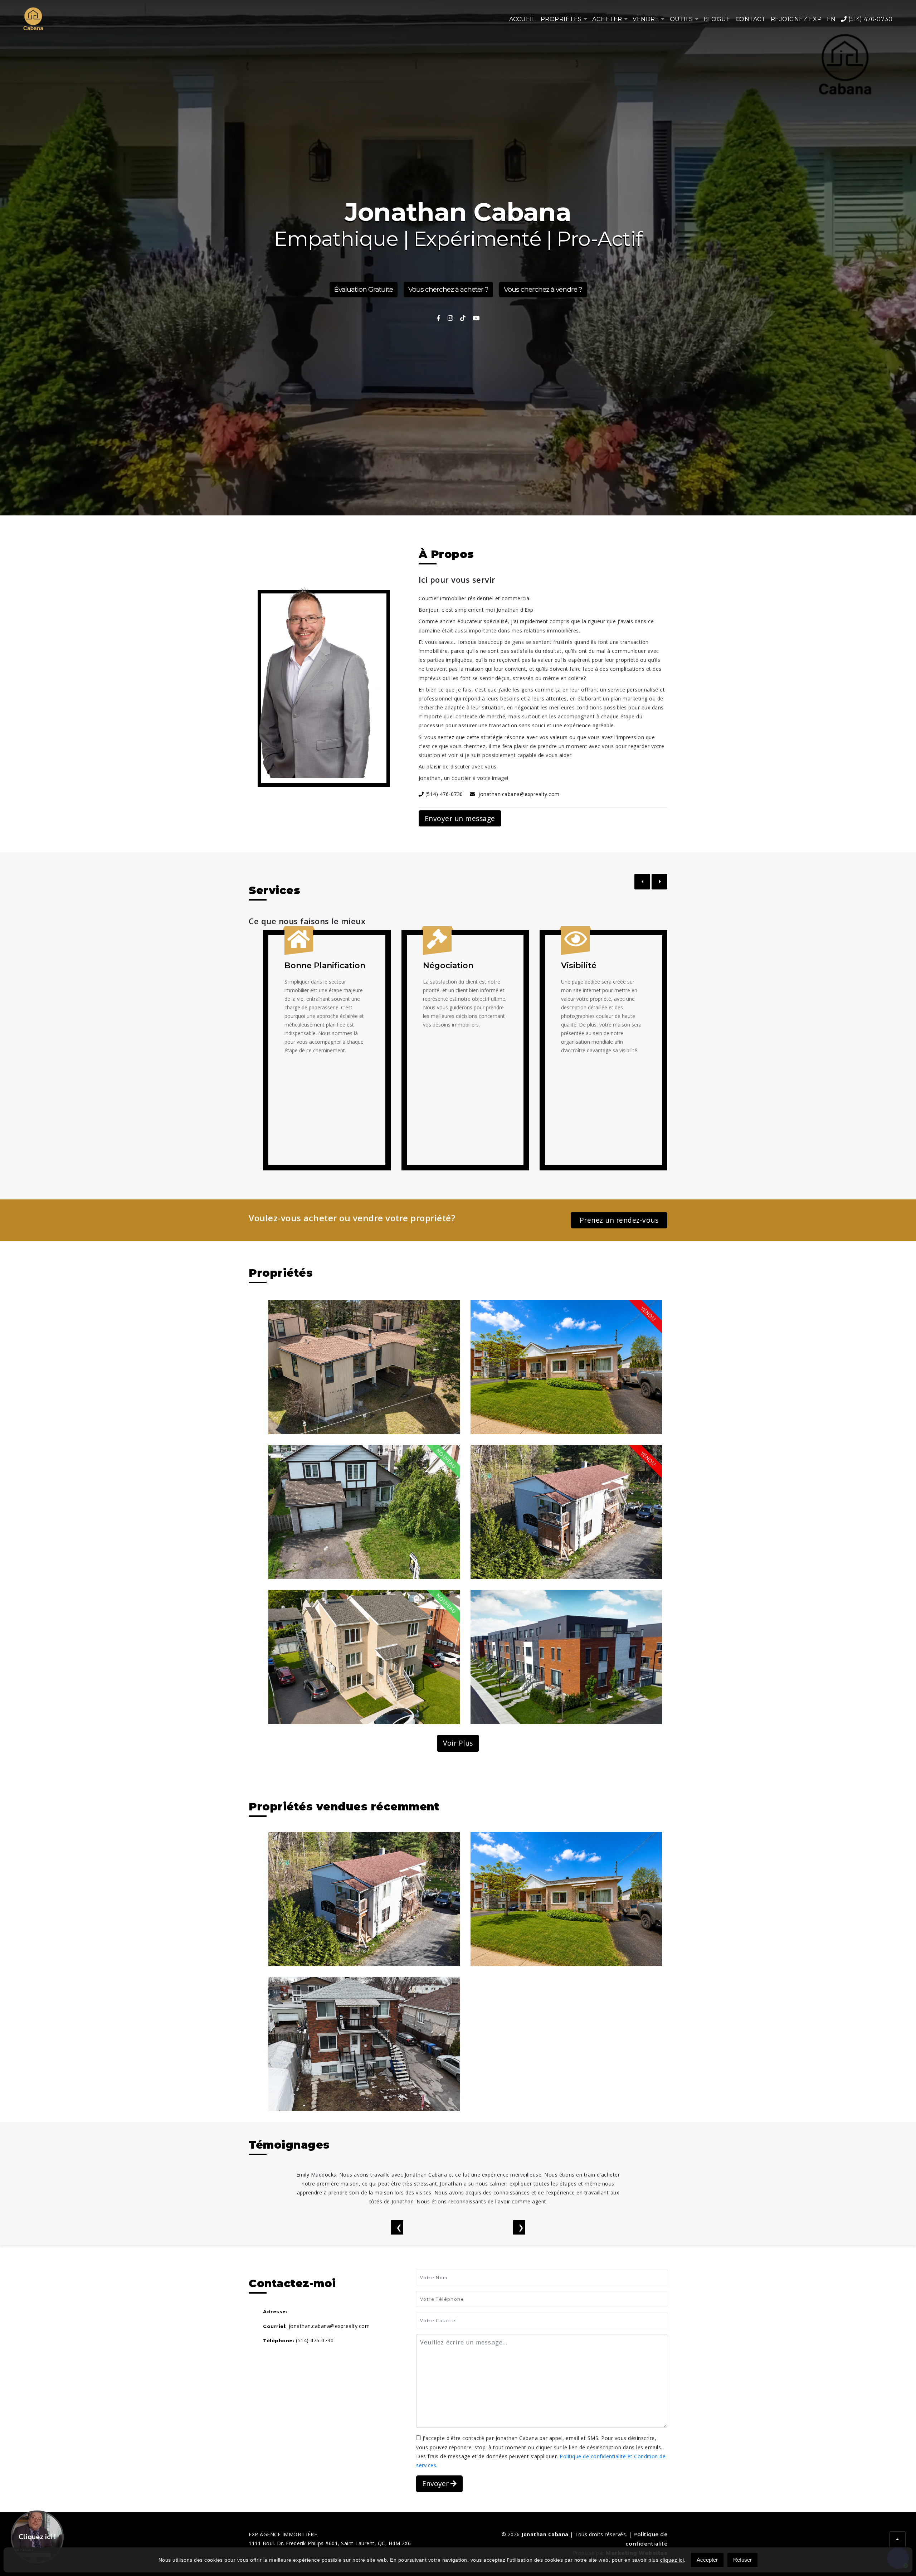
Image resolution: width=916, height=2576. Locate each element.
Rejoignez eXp (796, 19)
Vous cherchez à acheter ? (448, 290)
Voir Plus (458, 1743)
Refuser (742, 2560)
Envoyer (436, 2483)
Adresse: (275, 2311)
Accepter (707, 2560)
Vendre (646, 19)
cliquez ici (672, 2560)
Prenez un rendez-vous (619, 1220)
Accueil (522, 19)
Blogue (717, 19)
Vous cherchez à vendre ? (543, 290)
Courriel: (275, 2326)
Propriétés (561, 19)
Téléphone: (279, 2340)
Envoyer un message (460, 818)
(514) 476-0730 (870, 19)
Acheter (607, 19)
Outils (681, 19)
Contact (751, 19)
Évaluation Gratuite (364, 290)
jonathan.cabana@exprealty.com (517, 794)
